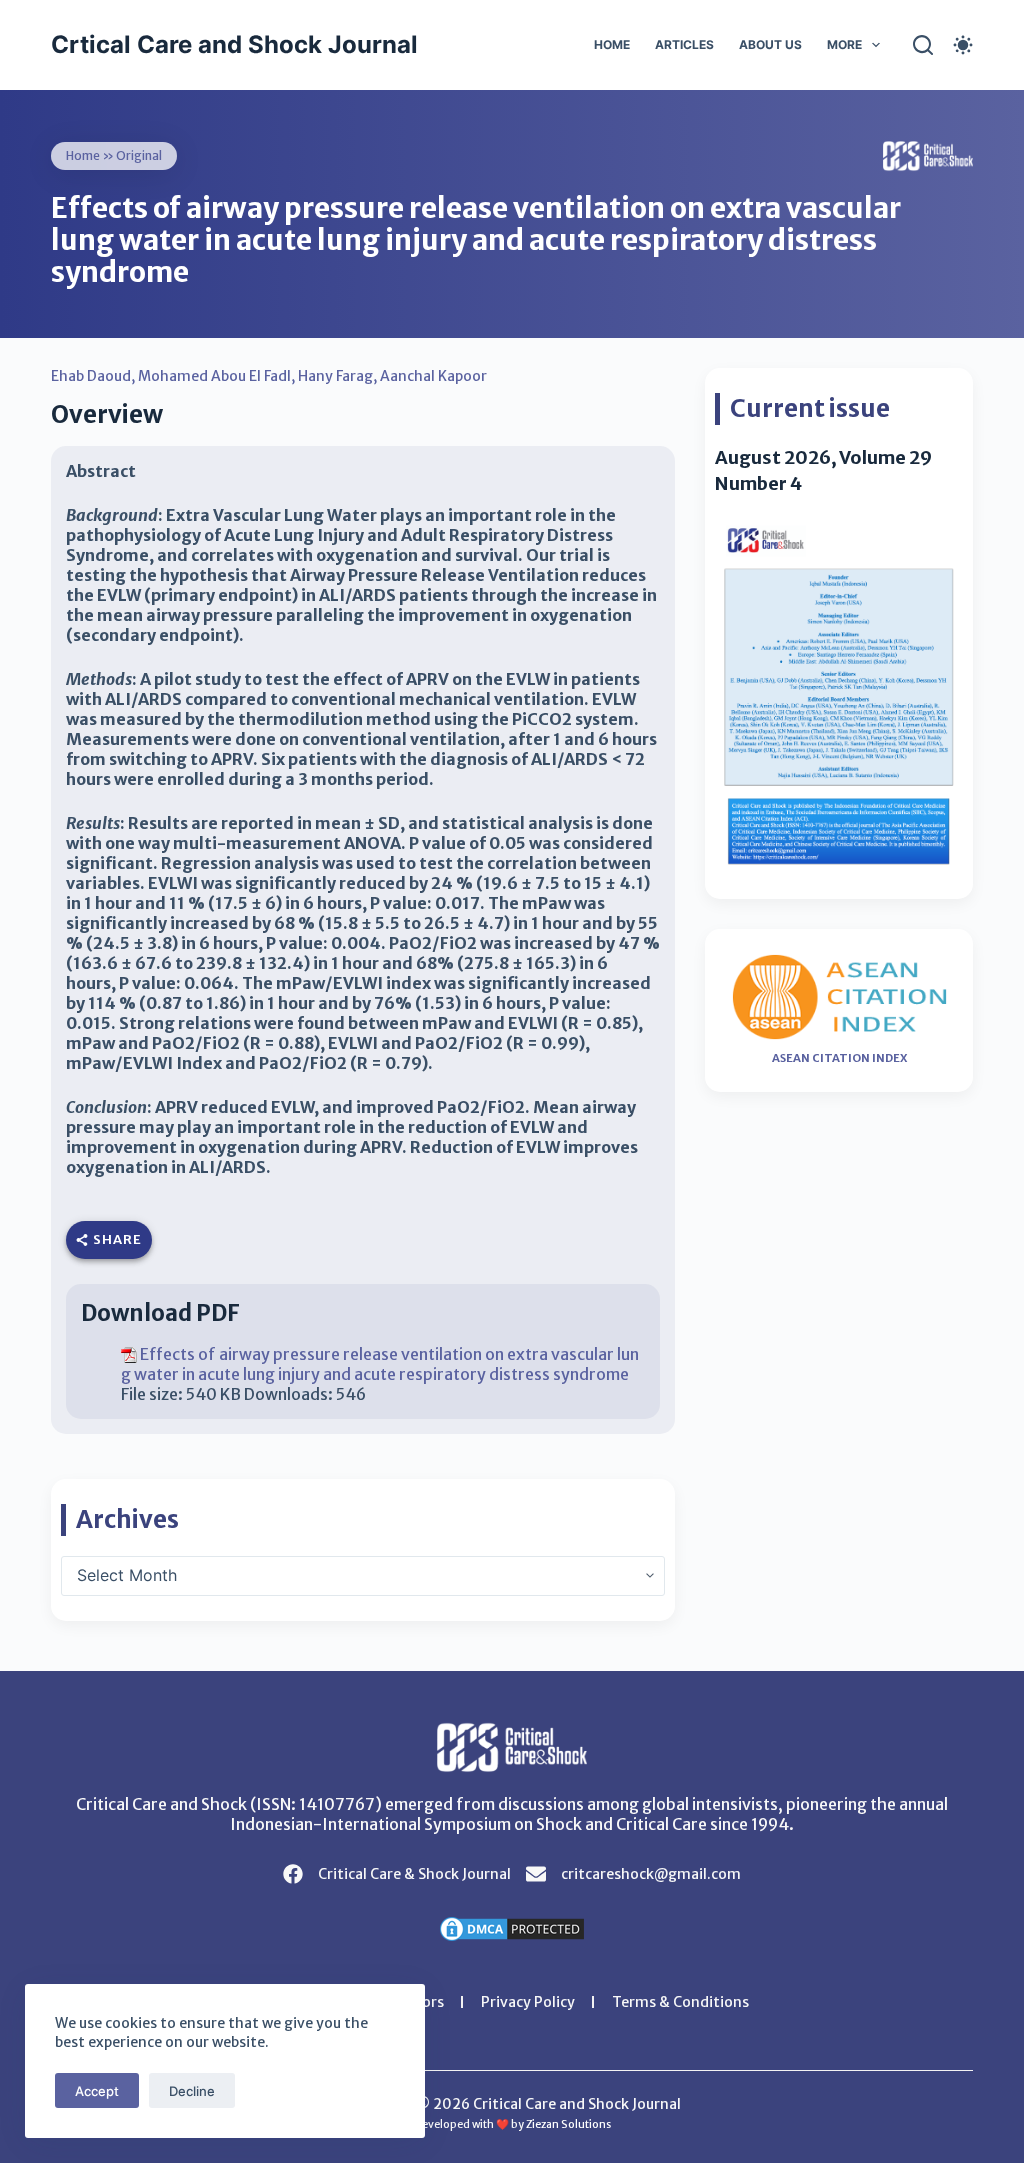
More (844, 44)
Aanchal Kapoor (433, 376)
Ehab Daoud (91, 376)
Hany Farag (335, 376)
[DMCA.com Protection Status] (512, 1927)
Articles (684, 44)
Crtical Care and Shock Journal (234, 44)
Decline (192, 2091)
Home (612, 44)
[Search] (923, 45)
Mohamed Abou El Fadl (214, 376)
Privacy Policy (528, 2002)
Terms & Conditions (680, 2002)
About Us (770, 44)
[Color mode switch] (963, 45)
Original (139, 155)
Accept (97, 2091)
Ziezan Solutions (568, 2124)
